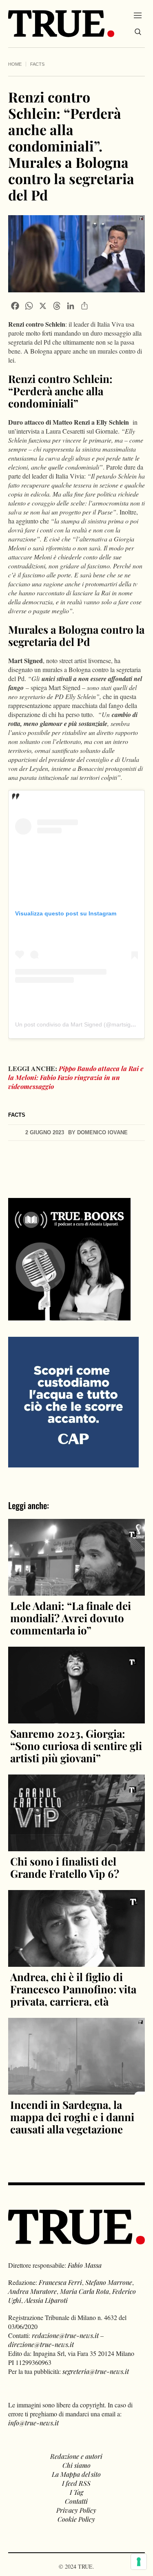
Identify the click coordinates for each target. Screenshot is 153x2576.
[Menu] (138, 15)
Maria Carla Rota (84, 2291)
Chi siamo (76, 2465)
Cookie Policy (76, 2519)
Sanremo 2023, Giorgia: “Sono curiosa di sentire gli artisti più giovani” (76, 1746)
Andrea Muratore (32, 2291)
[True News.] (61, 24)
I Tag (76, 2492)
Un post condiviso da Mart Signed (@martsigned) (79, 1024)
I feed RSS (76, 2483)
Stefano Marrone (109, 2282)
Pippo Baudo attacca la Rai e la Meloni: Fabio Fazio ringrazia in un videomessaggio (76, 1077)
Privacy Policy (76, 2510)
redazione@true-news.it (65, 2335)
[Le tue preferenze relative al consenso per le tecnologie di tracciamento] (139, 2562)
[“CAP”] (73, 1401)
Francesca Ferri (60, 2282)
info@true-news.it (33, 2423)
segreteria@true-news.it (96, 2371)
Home (15, 64)
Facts (37, 64)
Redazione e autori (76, 2456)
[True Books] (69, 1316)
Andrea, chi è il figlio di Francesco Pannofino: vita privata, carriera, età (73, 1989)
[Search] (138, 32)
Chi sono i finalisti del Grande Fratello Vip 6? (65, 1867)
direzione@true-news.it (41, 2344)
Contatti (76, 2501)
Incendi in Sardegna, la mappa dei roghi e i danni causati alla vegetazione (72, 2117)
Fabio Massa (85, 2265)
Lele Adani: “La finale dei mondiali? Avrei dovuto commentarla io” (71, 1618)
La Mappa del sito (76, 2474)
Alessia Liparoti (46, 2300)
